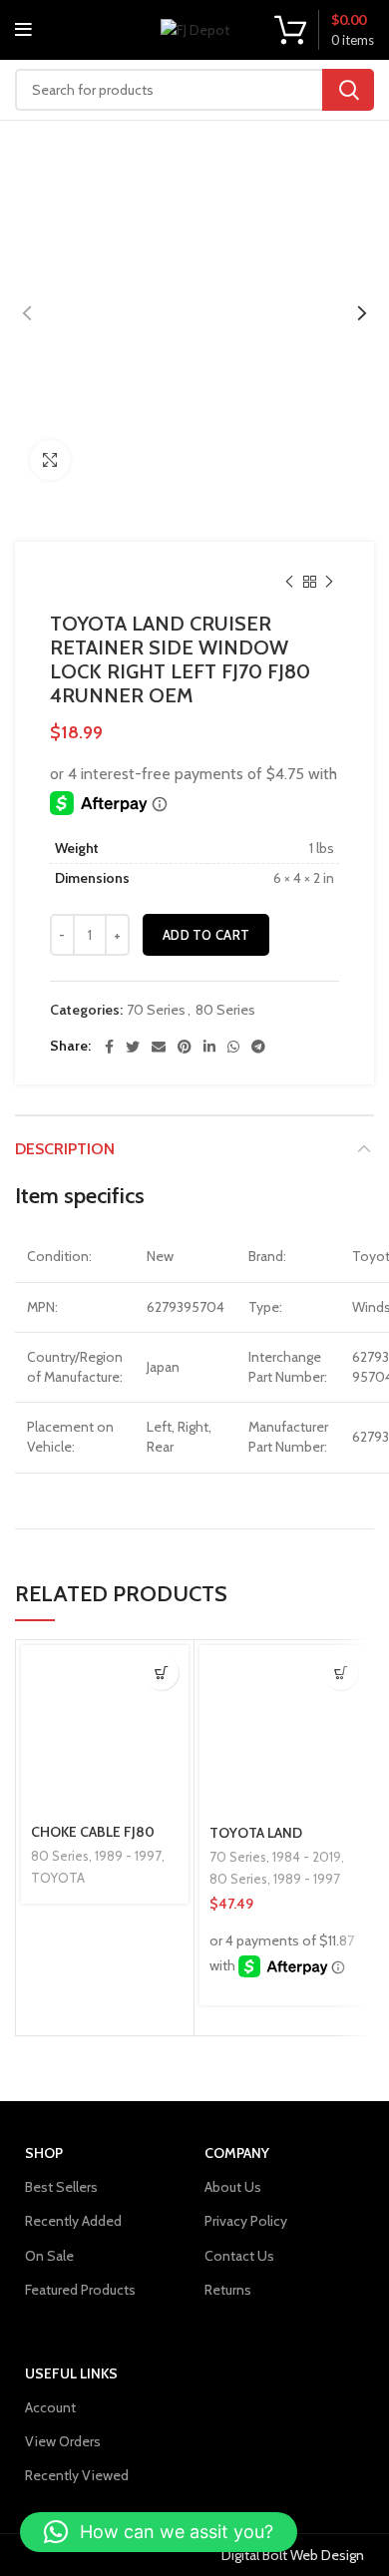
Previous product (289, 582)
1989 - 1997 (128, 1856)
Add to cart (206, 935)
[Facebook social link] (109, 1047)
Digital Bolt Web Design (293, 2555)
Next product (329, 582)
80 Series (225, 1010)
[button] (341, 1673)
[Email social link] (159, 1047)
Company (237, 2153)
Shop (44, 2153)
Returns (228, 2290)
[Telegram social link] (258, 1047)
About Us (233, 2187)
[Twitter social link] (133, 1047)
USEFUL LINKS (71, 2373)
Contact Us (239, 2256)
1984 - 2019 (307, 1857)
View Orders (63, 2441)
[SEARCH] (348, 90)
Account (50, 2407)
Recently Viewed (77, 2475)
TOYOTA (58, 1878)
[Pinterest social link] (185, 1047)
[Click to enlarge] (50, 460)
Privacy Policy (246, 2221)
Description (65, 1149)
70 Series (156, 1010)
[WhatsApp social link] (233, 1047)
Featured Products (80, 2290)
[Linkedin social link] (209, 1047)
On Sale (49, 2256)
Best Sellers (61, 2187)
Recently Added (73, 2221)
